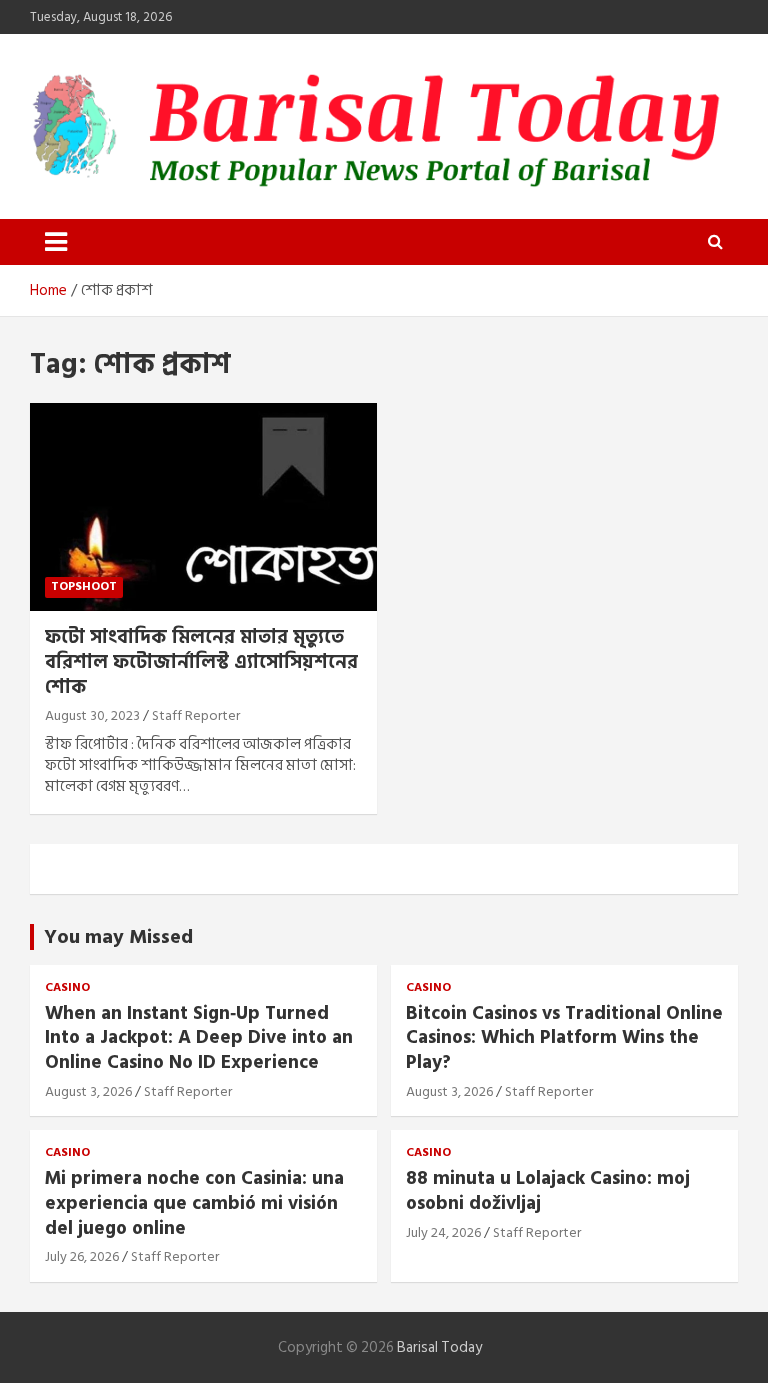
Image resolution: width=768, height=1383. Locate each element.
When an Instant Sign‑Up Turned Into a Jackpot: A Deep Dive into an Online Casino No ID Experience (199, 1038)
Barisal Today (439, 1347)
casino (67, 988)
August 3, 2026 (88, 1091)
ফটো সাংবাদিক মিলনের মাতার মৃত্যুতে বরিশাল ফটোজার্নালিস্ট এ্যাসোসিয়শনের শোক (201, 662)
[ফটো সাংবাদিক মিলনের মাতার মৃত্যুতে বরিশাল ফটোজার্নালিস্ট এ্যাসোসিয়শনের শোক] (203, 506)
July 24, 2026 (443, 1232)
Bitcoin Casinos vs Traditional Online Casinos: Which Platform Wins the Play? (564, 1038)
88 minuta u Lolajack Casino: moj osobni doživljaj (548, 1191)
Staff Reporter (196, 715)
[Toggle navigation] (56, 242)
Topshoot (84, 586)
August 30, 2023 (92, 715)
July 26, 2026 (82, 1256)
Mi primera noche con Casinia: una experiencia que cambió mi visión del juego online (194, 1203)
